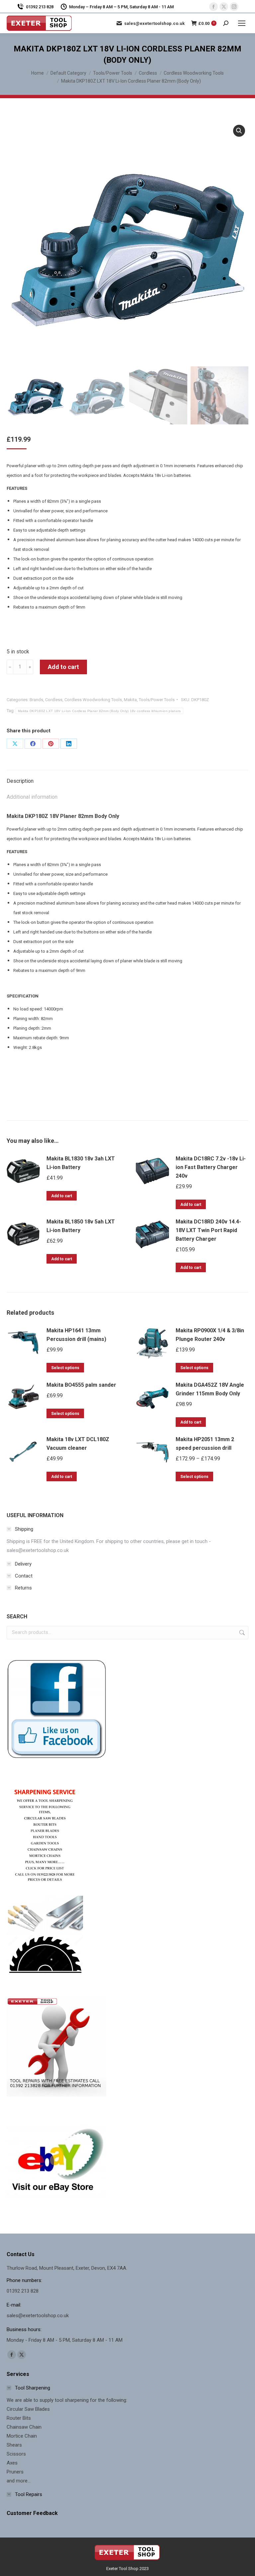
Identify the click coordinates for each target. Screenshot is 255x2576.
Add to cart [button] (62, 1196)
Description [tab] (20, 781)
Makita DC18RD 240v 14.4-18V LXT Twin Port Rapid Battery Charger (208, 1230)
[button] (239, 131)
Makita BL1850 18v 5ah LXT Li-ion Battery (81, 1226)
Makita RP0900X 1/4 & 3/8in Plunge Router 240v (210, 1335)
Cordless (54, 700)
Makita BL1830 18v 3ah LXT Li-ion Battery (81, 1163)
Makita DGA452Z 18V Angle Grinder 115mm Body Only (210, 1389)
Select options (65, 1368)
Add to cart (63, 667)
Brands (36, 700)
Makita (130, 700)
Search (241, 1633)
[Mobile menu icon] (242, 23)
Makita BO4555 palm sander (81, 1385)
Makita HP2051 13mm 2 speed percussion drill (205, 1444)
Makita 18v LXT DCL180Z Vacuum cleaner (78, 1444)
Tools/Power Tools (157, 700)
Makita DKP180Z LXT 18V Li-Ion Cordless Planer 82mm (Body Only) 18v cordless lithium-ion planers (99, 711)
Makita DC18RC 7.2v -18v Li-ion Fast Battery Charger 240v (211, 1167)
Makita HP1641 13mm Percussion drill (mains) (76, 1335)
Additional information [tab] (32, 797)
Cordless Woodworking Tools (93, 700)
